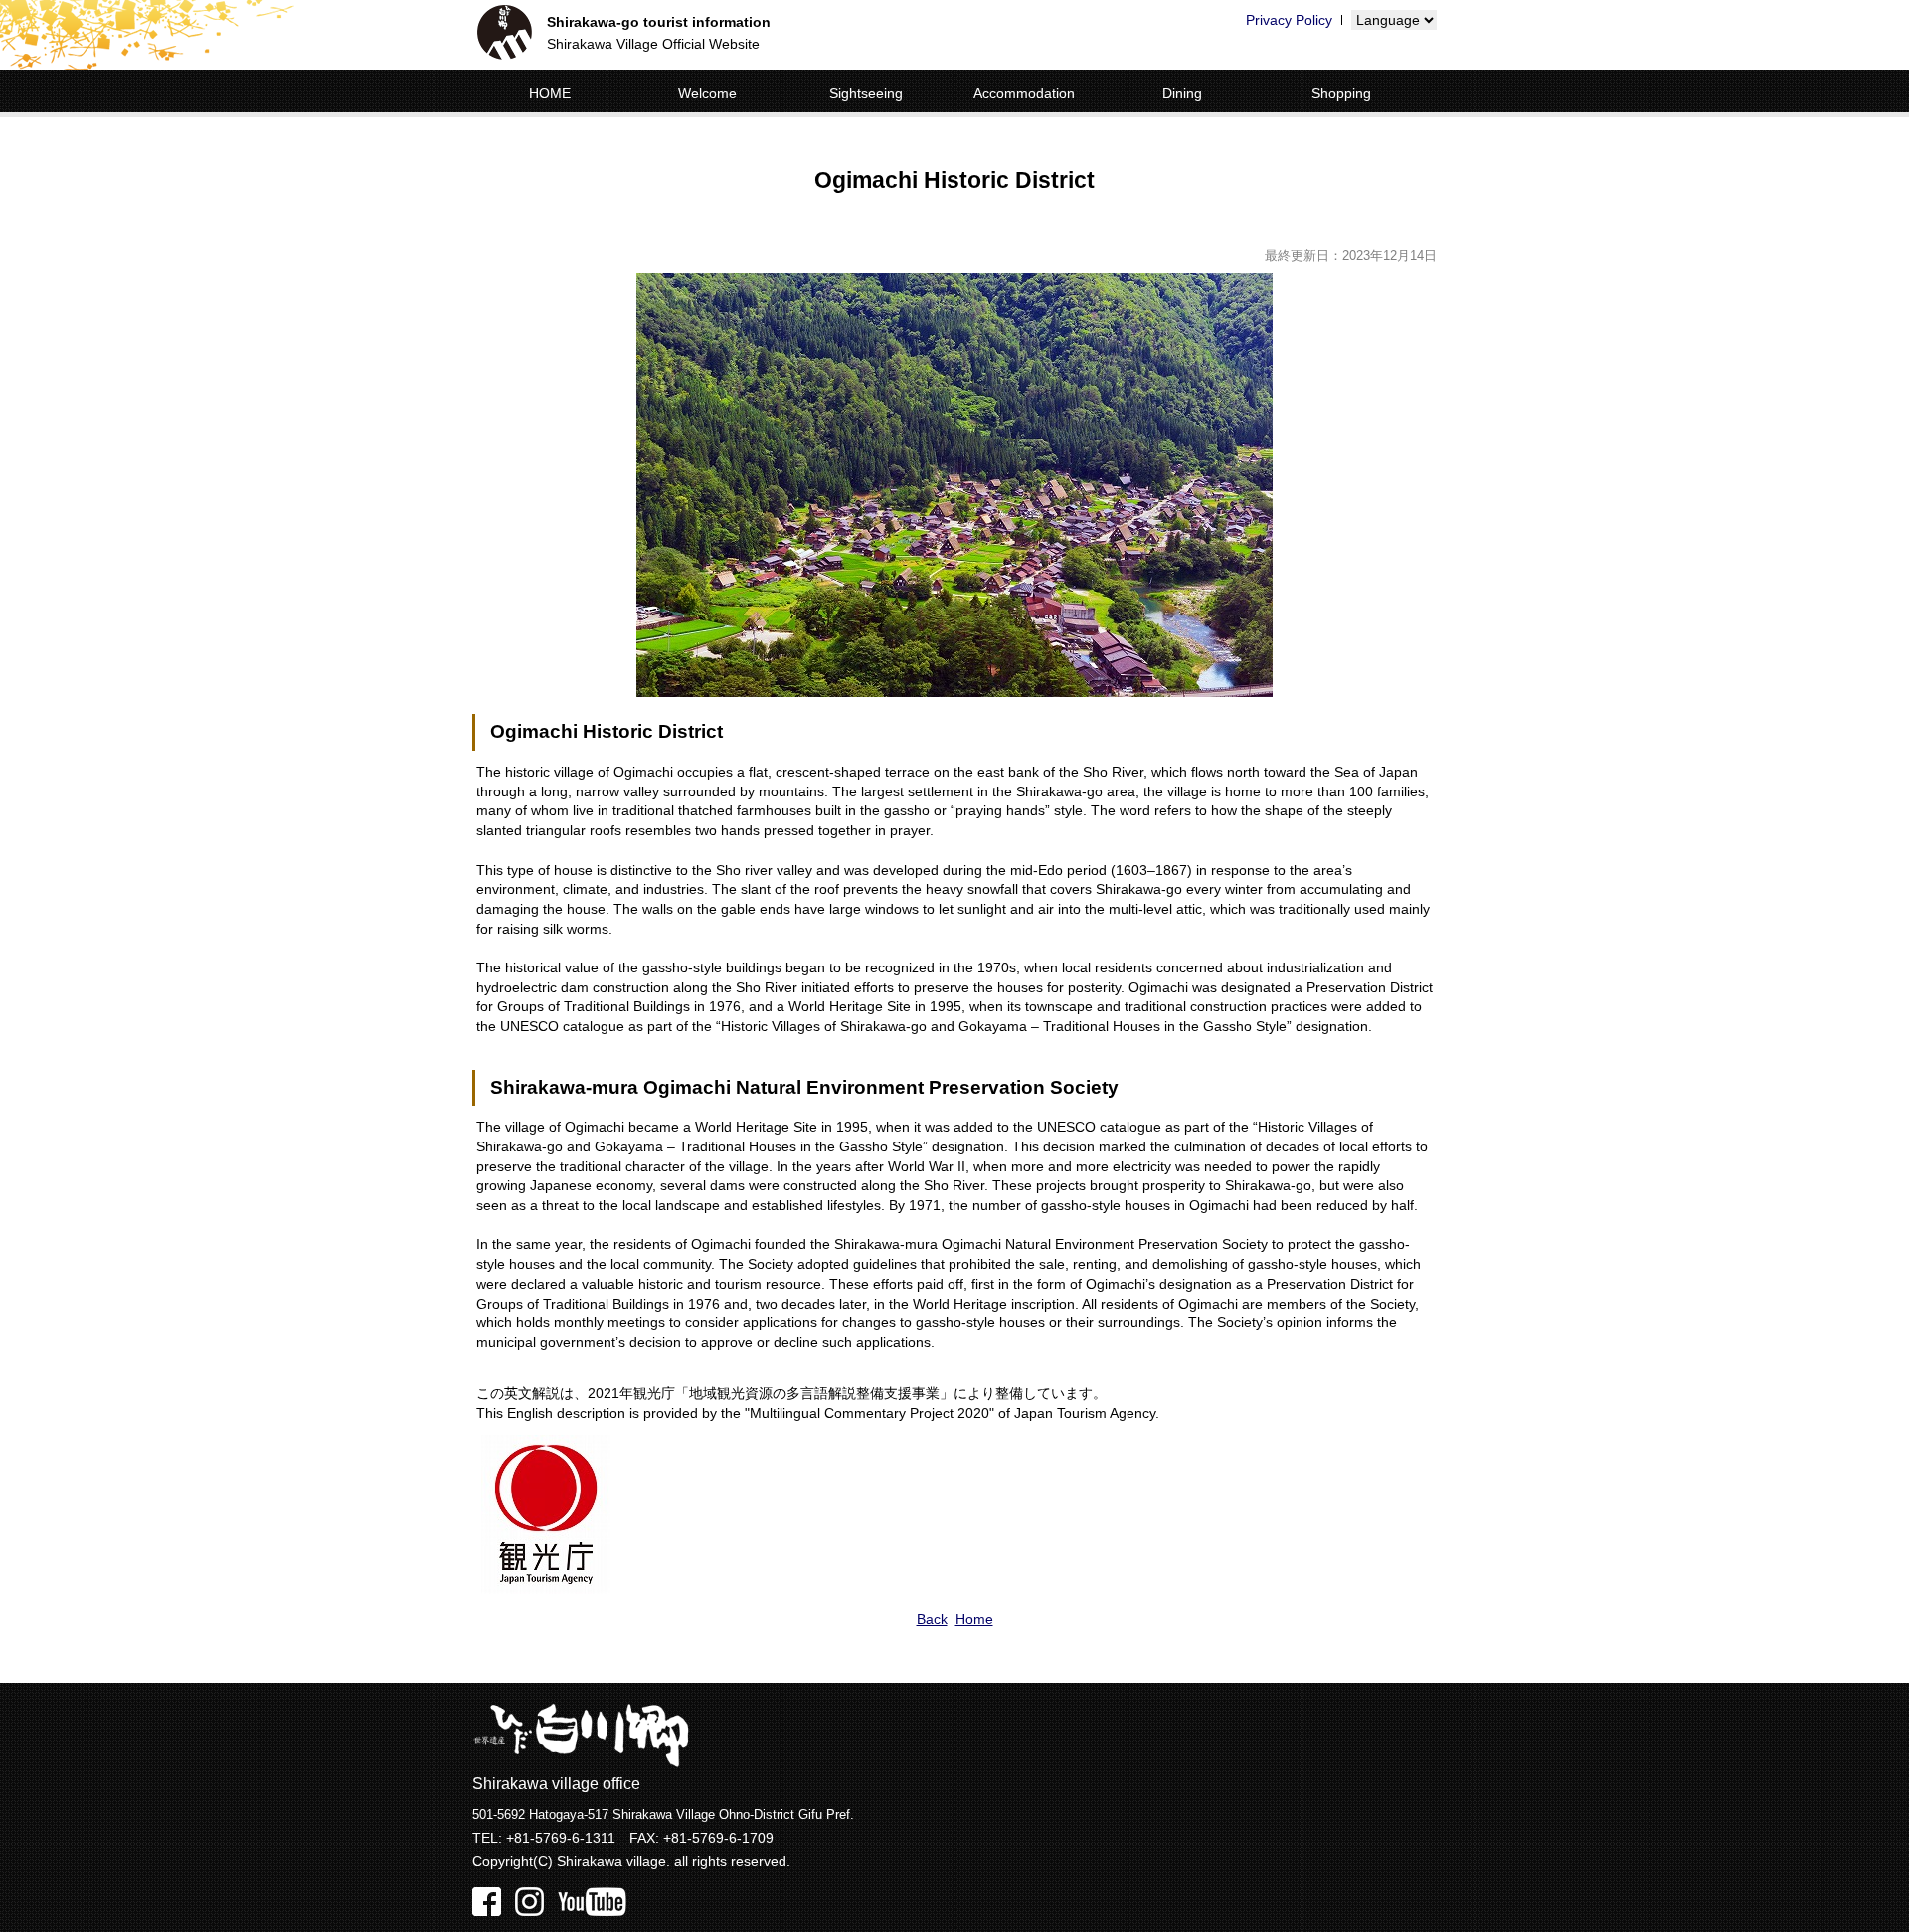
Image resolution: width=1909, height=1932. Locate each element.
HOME (550, 93)
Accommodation (1024, 93)
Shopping (1341, 93)
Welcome (707, 93)
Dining (1182, 93)
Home (974, 1619)
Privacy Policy (1289, 20)
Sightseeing (866, 93)
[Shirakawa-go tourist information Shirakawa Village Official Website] (505, 35)
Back (932, 1619)
